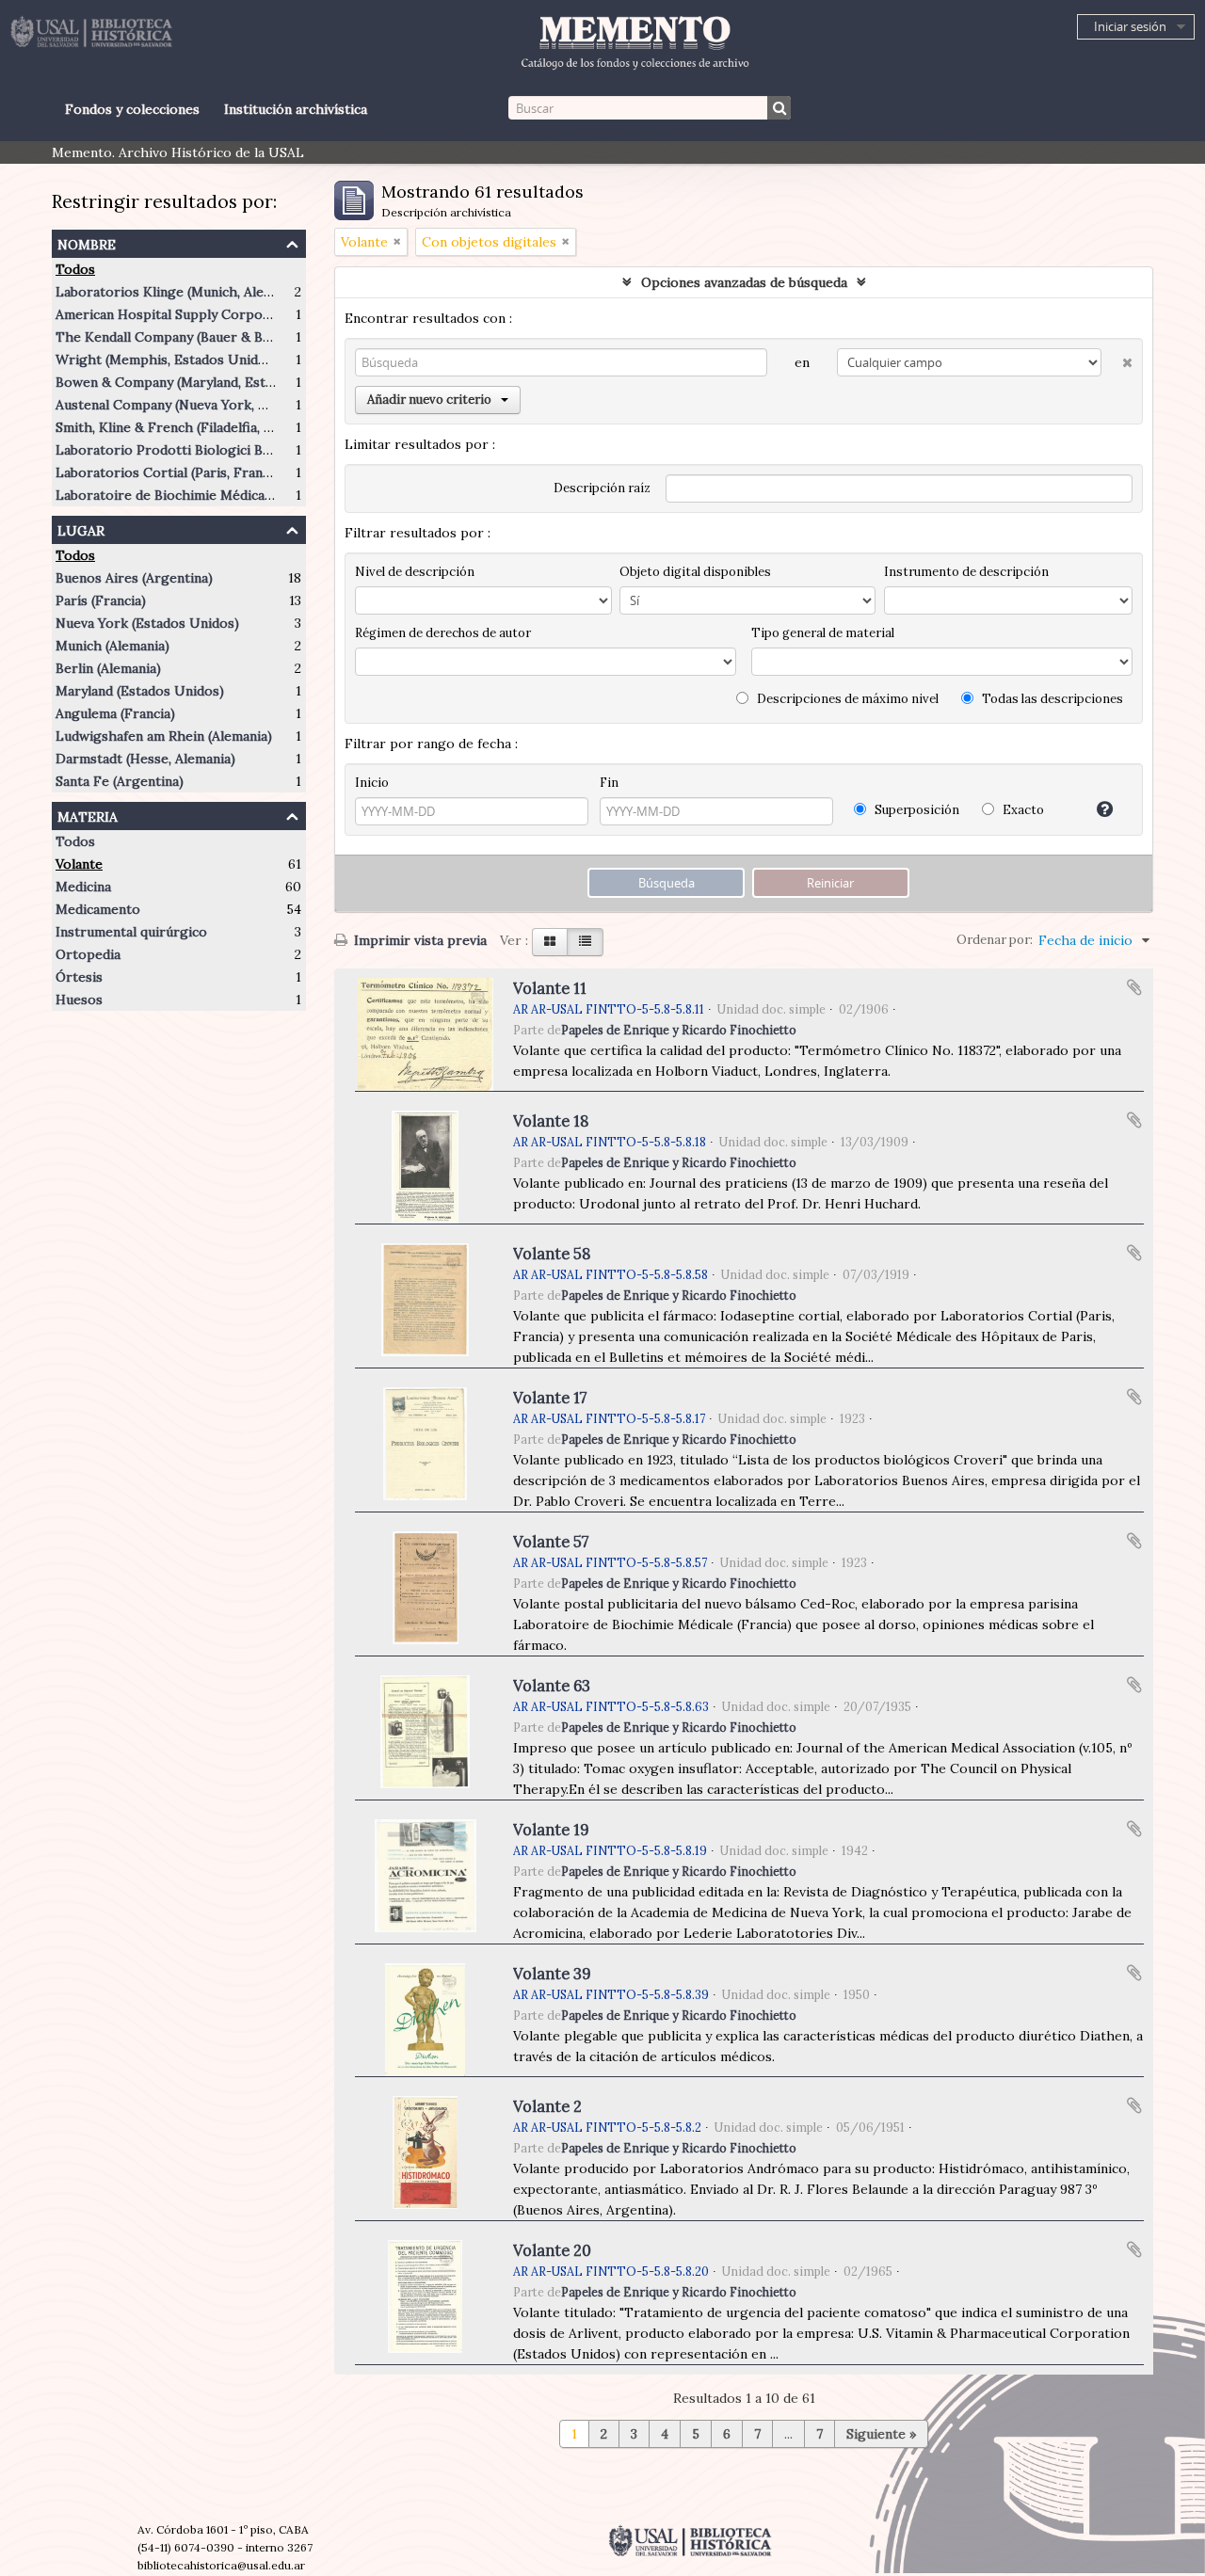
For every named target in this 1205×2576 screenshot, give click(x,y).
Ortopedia (88, 954)
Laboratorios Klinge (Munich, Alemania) (180, 292)
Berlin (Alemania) (108, 668)
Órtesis (79, 977)
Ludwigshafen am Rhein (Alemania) (164, 736)
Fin (609, 783)
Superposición (916, 810)
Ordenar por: (995, 940)
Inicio (372, 783)
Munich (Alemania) (112, 646)
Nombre (87, 242)
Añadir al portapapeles (1134, 987)
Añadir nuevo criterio (429, 400)
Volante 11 (550, 988)
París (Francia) (101, 600)
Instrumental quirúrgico (131, 932)
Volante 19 (551, 1830)
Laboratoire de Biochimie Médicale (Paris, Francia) (214, 495)
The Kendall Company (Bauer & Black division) (200, 337)
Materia (88, 815)
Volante (79, 864)
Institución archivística (296, 109)
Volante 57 (551, 1542)
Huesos (79, 1000)
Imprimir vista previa (418, 940)
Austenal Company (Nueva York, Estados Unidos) (209, 405)
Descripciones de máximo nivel (846, 699)
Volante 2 (547, 2106)
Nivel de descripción (415, 572)
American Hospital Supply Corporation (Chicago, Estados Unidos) (263, 314)
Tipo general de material (823, 633)
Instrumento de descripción (966, 572)
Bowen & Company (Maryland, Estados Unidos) (202, 382)
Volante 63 (552, 1686)
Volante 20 (552, 2250)
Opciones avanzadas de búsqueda (744, 282)
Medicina (83, 887)
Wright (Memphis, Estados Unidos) (167, 360)
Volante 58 (552, 1254)
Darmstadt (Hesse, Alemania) (145, 759)
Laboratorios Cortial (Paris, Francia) (170, 472)
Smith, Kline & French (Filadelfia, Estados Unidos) (211, 427)
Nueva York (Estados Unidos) (147, 623)
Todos (75, 269)
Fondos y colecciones (132, 109)
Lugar (81, 528)
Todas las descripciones (1051, 699)
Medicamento (98, 909)
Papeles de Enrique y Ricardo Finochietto (679, 1030)
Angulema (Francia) (115, 713)
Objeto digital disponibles (695, 572)
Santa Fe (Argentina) (120, 781)
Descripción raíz (602, 488)
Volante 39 (552, 1974)
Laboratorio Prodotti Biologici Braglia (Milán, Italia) (219, 450)
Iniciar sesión (1130, 26)
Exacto (1022, 810)
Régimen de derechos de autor (443, 633)
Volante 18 (551, 1121)
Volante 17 (550, 1398)
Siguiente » (881, 2434)
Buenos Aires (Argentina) (134, 578)
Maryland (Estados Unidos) (140, 691)
